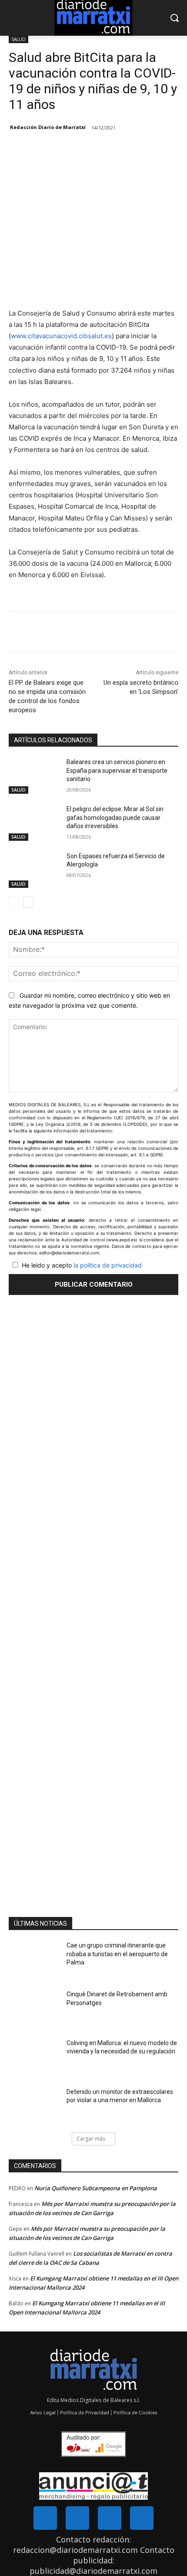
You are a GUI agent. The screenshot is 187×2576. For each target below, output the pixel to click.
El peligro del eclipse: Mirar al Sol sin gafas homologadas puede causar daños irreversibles (115, 817)
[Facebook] (45, 633)
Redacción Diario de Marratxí (48, 127)
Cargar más (91, 2139)
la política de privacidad (108, 1265)
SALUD (18, 39)
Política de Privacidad (85, 2413)
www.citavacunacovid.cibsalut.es (61, 336)
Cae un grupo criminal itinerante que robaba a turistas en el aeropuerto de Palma (117, 1954)
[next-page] (28, 902)
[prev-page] (14, 902)
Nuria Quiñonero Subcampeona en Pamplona (96, 2188)
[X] (65, 633)
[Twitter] (77, 2518)
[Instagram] (110, 2518)
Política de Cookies (135, 2413)
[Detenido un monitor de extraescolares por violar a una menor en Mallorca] (34, 2106)
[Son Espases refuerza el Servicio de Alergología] (34, 870)
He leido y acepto (82, 1265)
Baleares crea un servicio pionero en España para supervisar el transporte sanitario (117, 770)
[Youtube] (142, 2518)
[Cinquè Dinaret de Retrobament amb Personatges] (34, 2008)
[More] (85, 633)
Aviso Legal (43, 2413)
